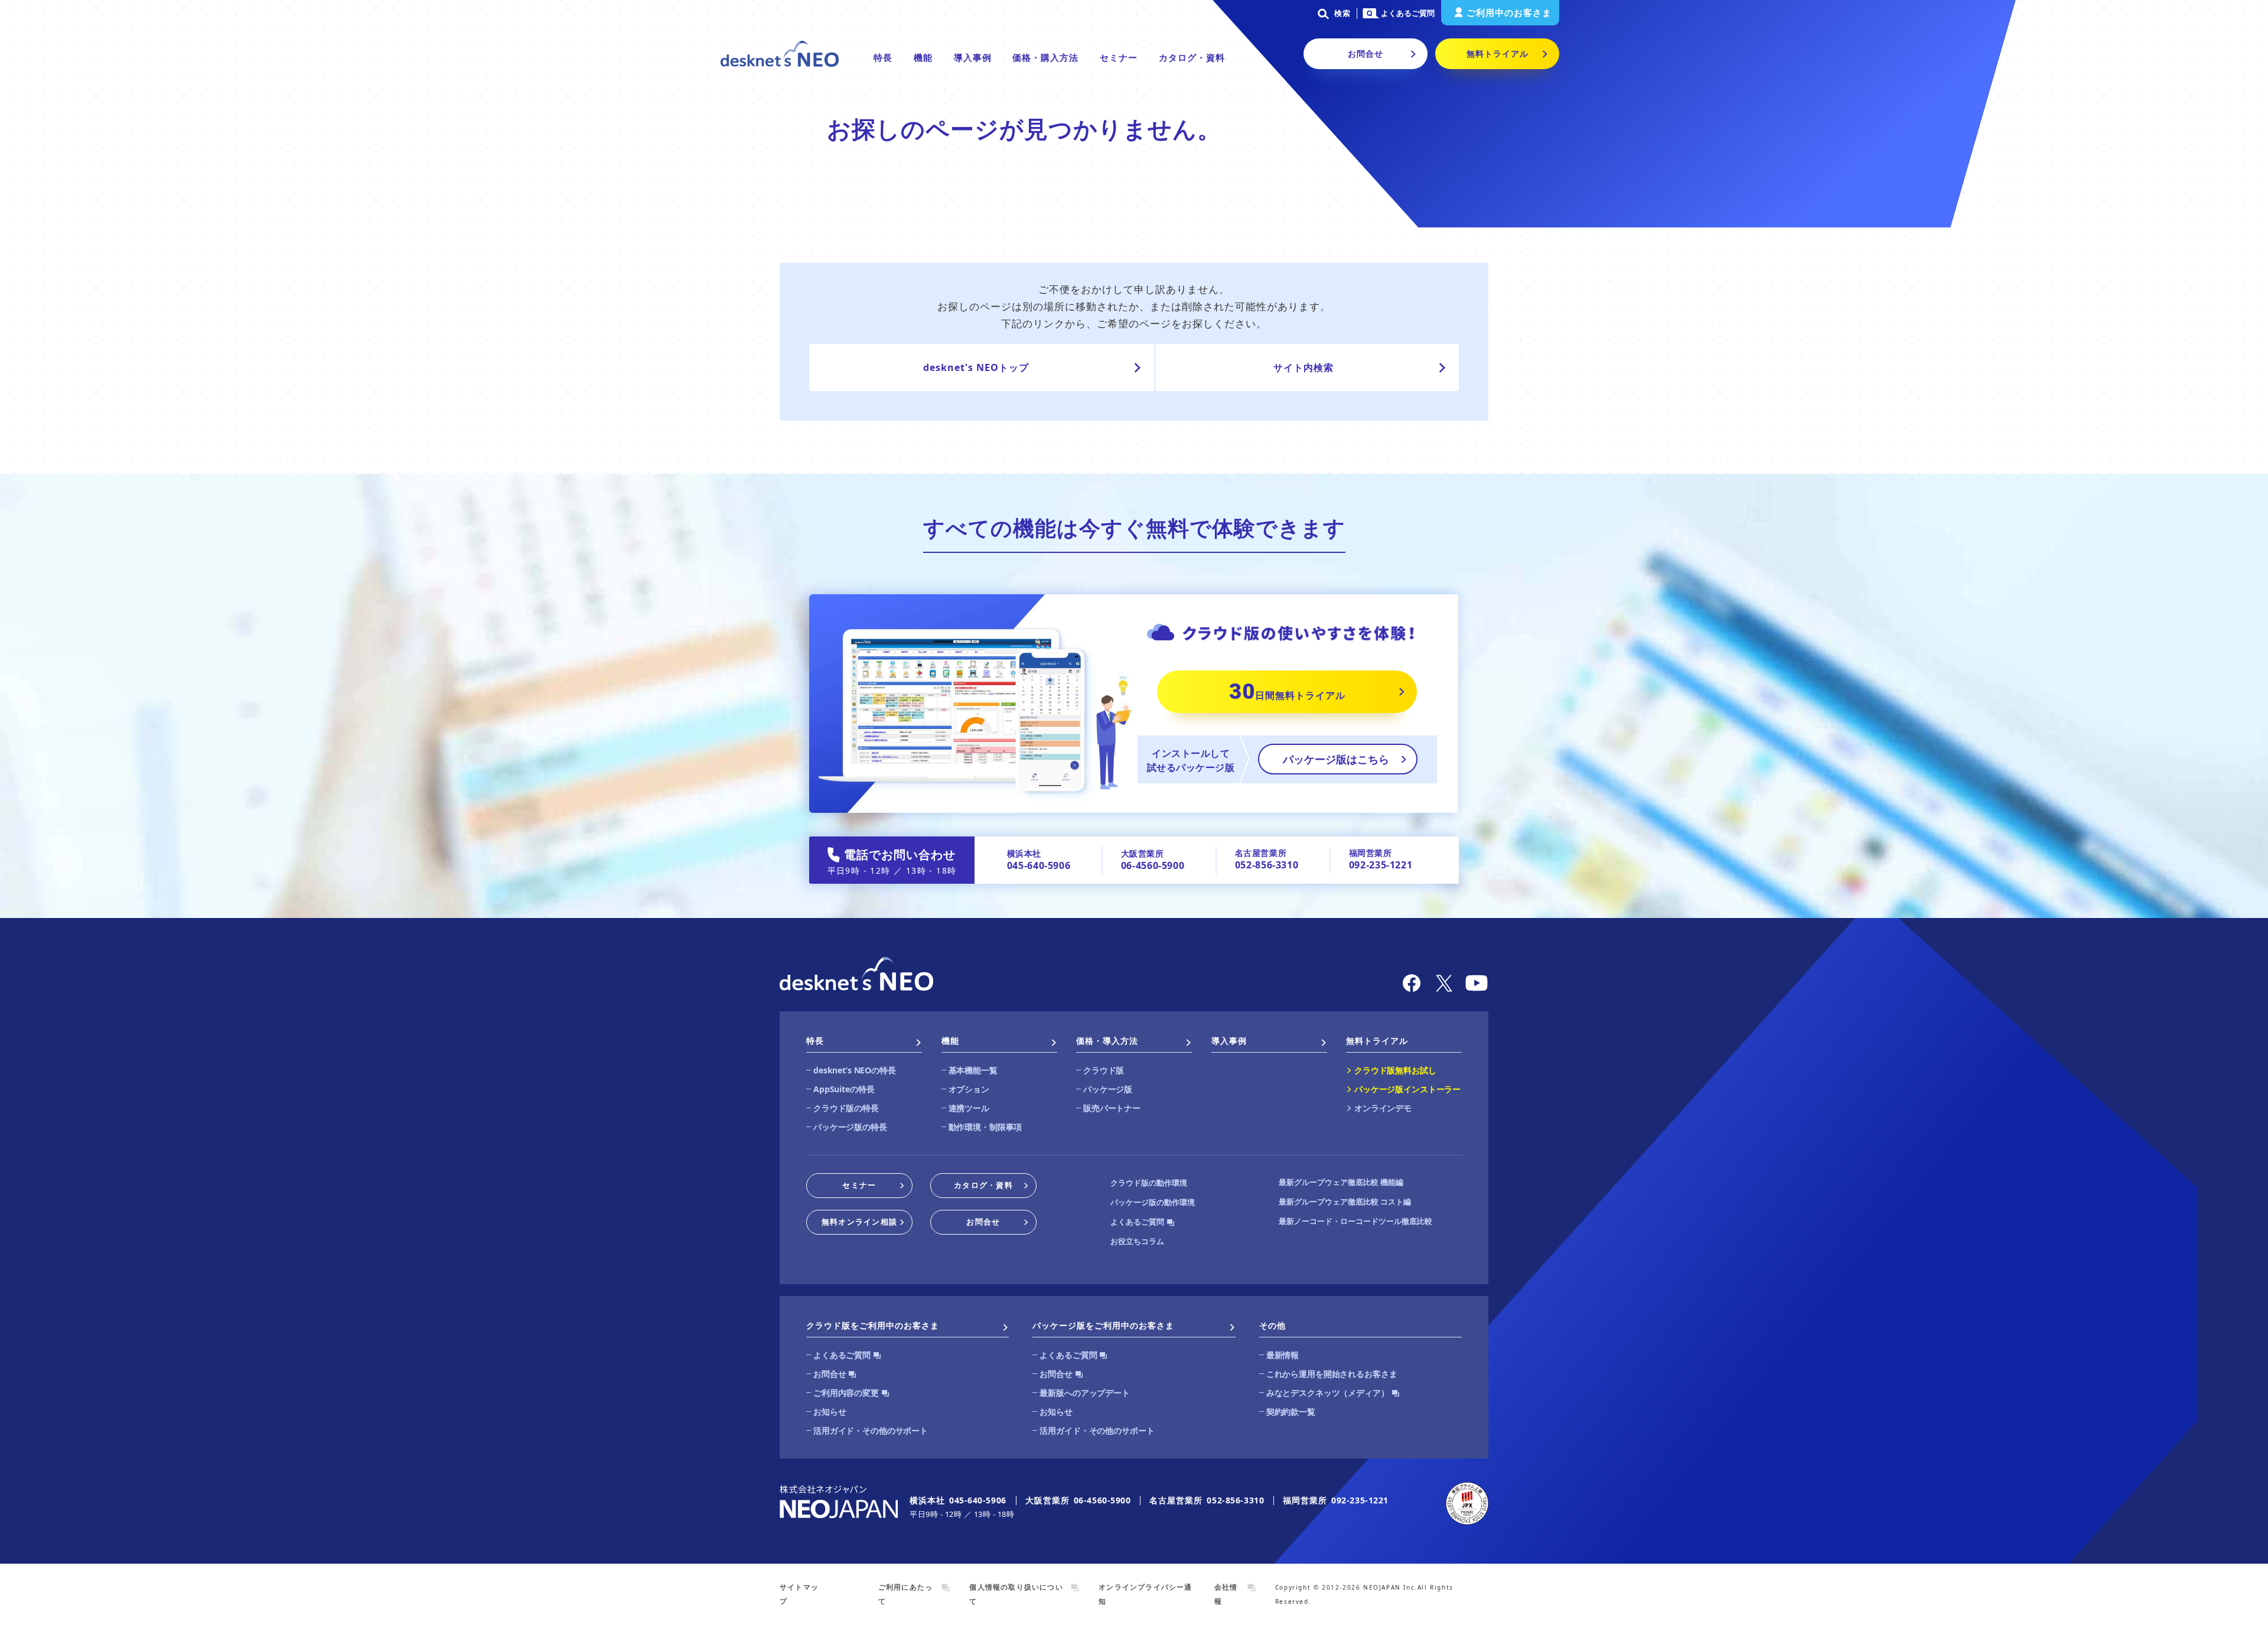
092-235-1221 (1381, 865)
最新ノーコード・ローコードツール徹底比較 (1355, 1221)
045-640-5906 (1039, 865)
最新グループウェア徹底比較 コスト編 (1345, 1202)
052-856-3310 (1267, 865)
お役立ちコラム (1137, 1241)
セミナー (1119, 57)
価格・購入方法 (1045, 57)
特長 (883, 57)
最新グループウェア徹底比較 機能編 (1341, 1182)
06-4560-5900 (1153, 865)
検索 (1342, 13)
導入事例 (973, 57)
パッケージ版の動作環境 (1153, 1202)
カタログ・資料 (1192, 57)
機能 (923, 57)
